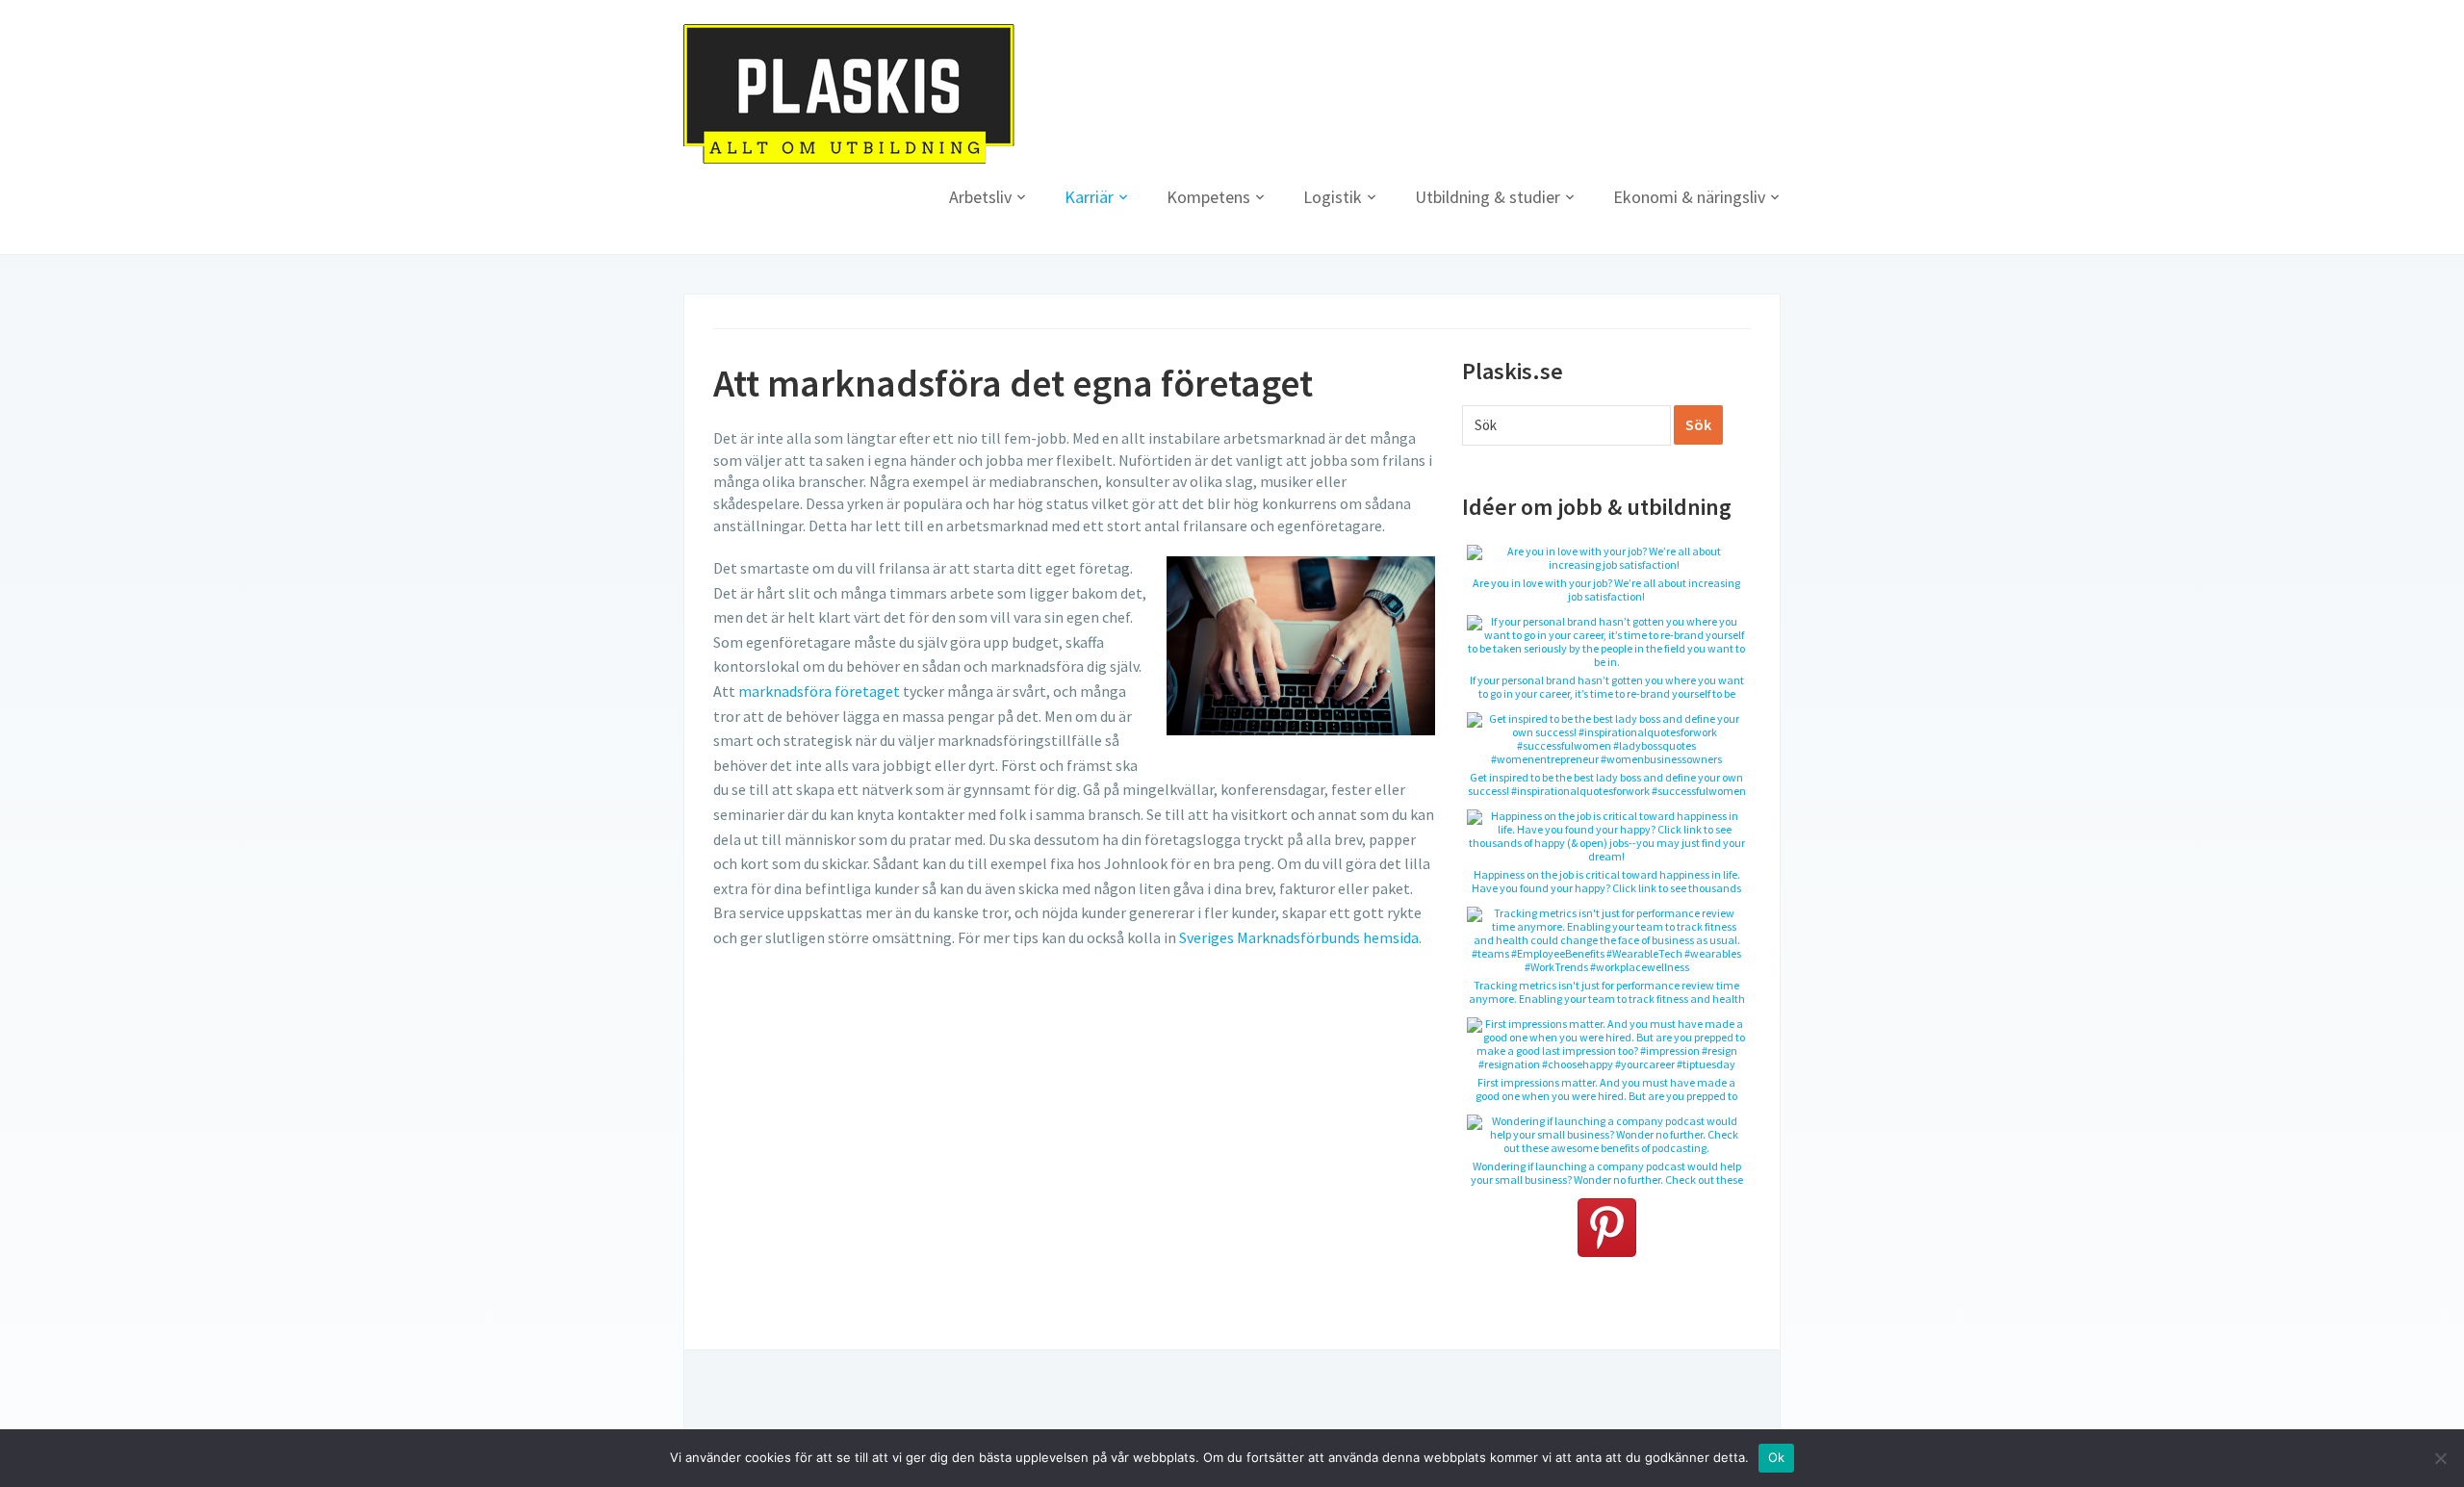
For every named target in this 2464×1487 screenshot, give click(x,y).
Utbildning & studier (1488, 197)
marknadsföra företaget (819, 691)
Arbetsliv (980, 197)
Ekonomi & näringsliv (1689, 197)
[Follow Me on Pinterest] (1606, 1228)
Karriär (1089, 197)
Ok (1777, 1457)
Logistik (1333, 197)
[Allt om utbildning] (849, 92)
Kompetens (1208, 197)
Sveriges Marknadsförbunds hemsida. (1300, 937)
